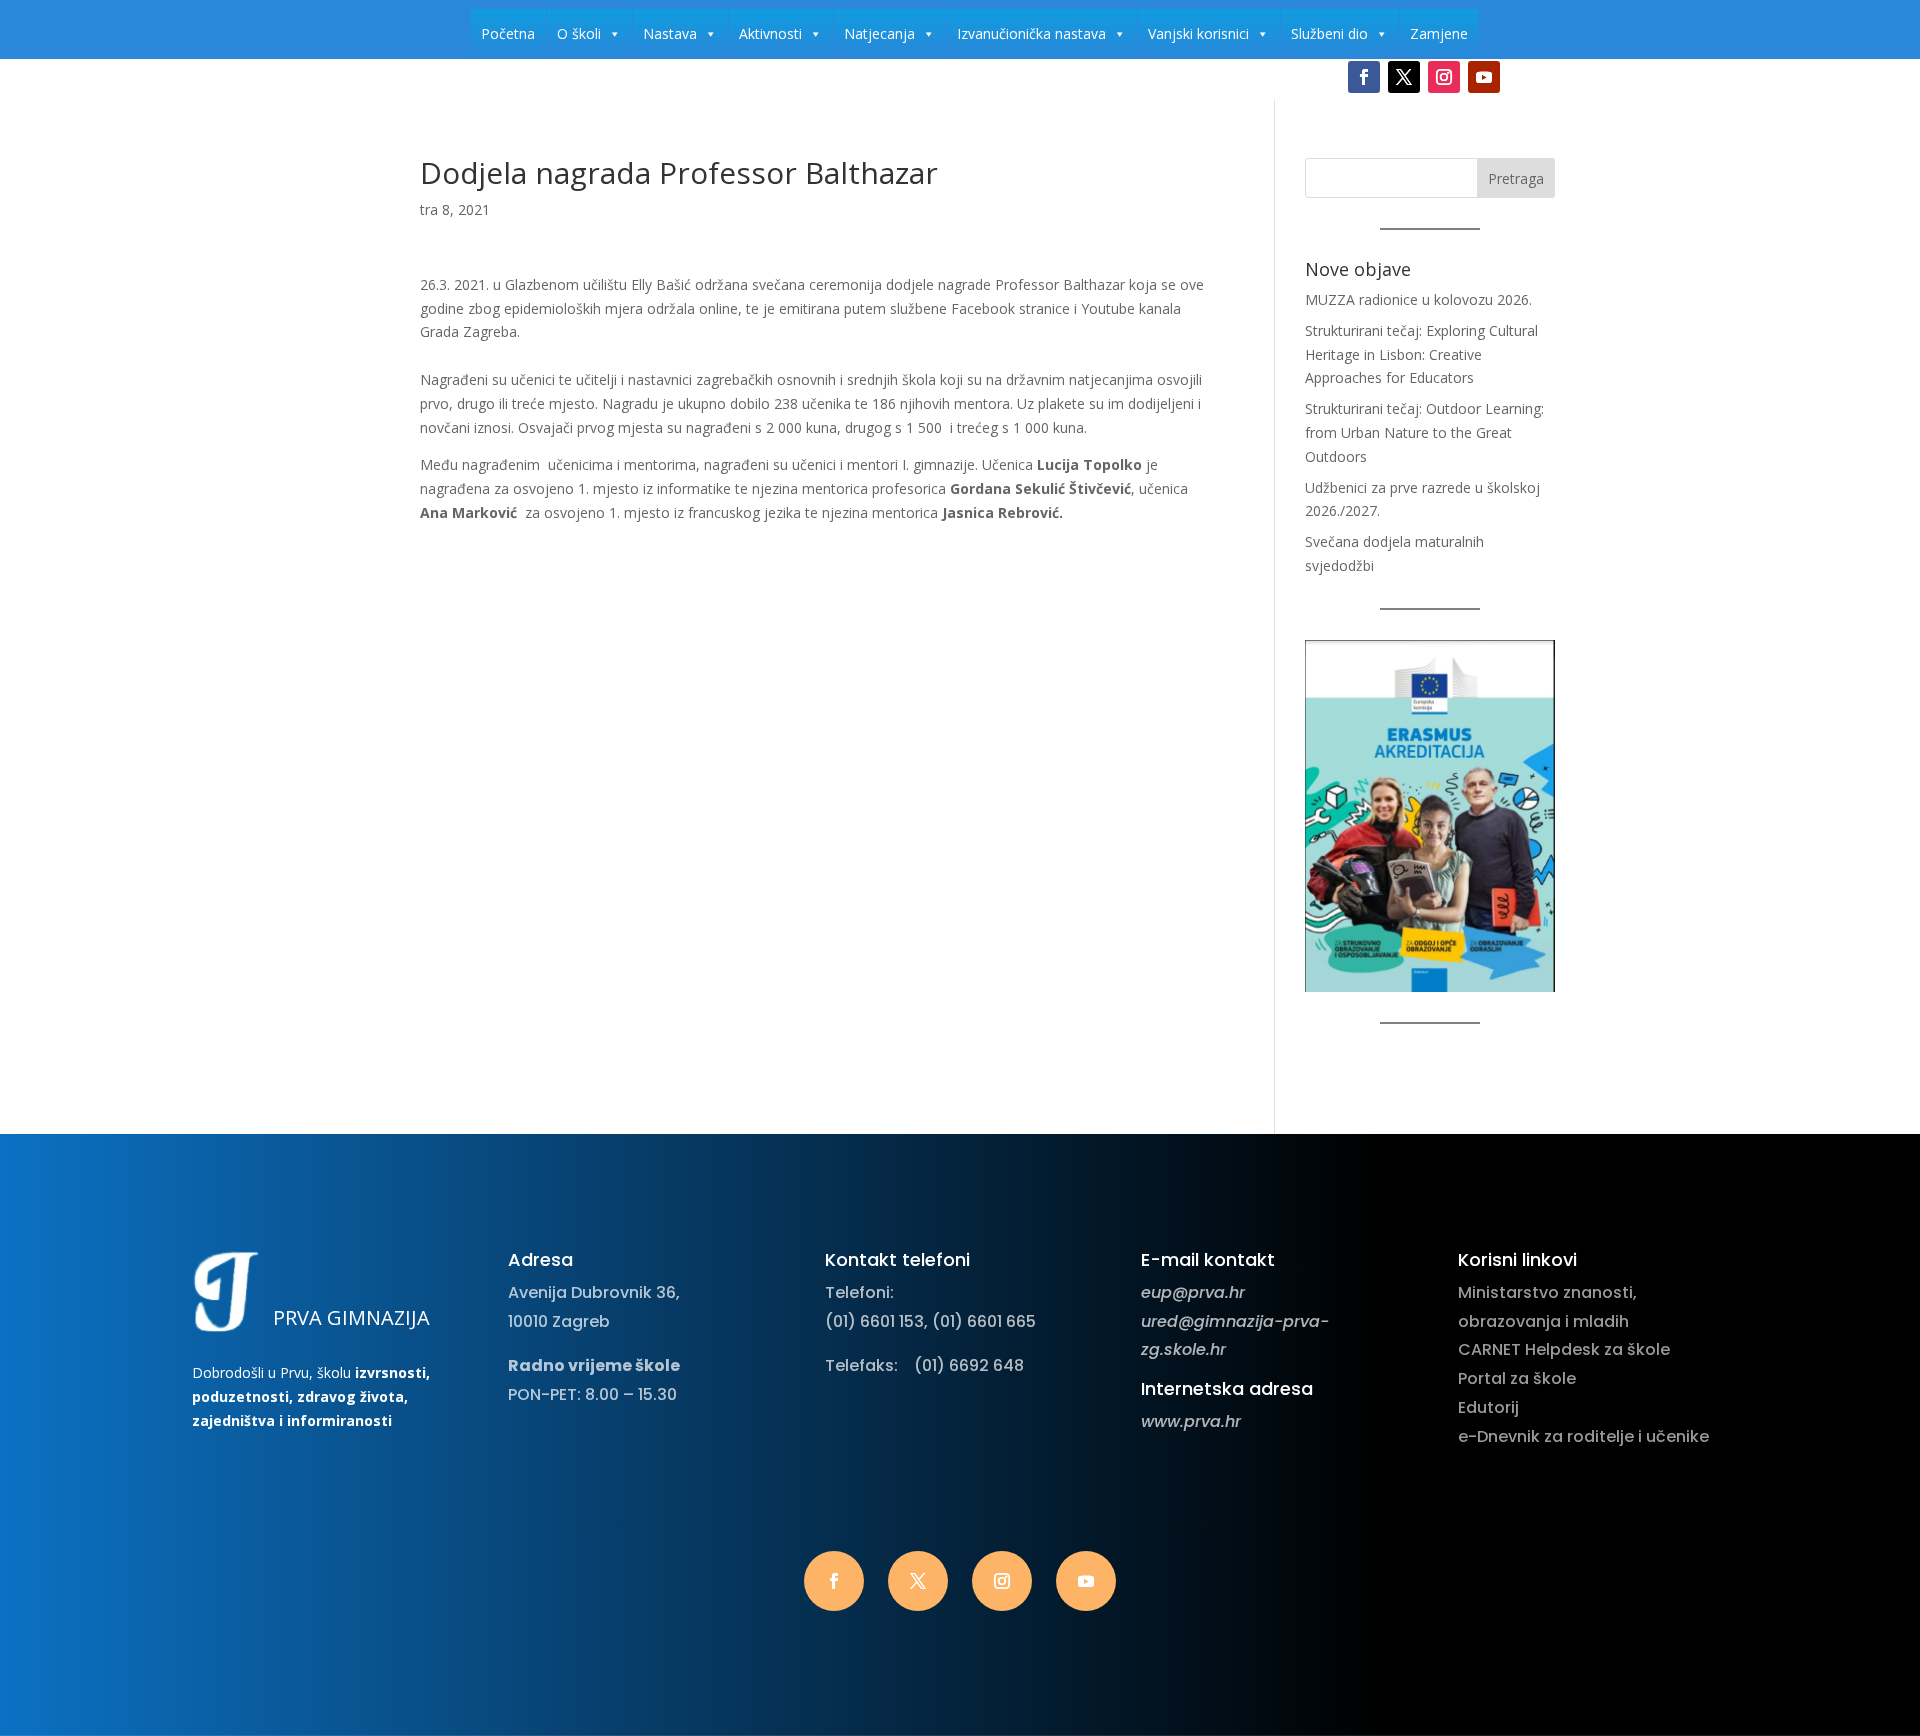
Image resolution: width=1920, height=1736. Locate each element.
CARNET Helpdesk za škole (1564, 1349)
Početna (508, 33)
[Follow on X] (1404, 77)
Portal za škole (1517, 1378)
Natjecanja (879, 33)
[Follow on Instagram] (1444, 77)
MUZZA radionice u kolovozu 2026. (1418, 299)
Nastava (670, 33)
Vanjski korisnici (1198, 33)
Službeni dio (1329, 33)
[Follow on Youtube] (1484, 77)
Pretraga (1516, 178)
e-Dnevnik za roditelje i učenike (1583, 1436)
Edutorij (1488, 1407)
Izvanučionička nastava (1031, 33)
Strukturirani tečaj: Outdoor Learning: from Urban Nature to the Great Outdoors (1424, 432)
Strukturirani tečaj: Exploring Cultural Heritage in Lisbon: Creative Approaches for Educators (1421, 354)
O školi (579, 33)
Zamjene (1439, 33)
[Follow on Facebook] (1364, 77)
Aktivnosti (770, 33)
